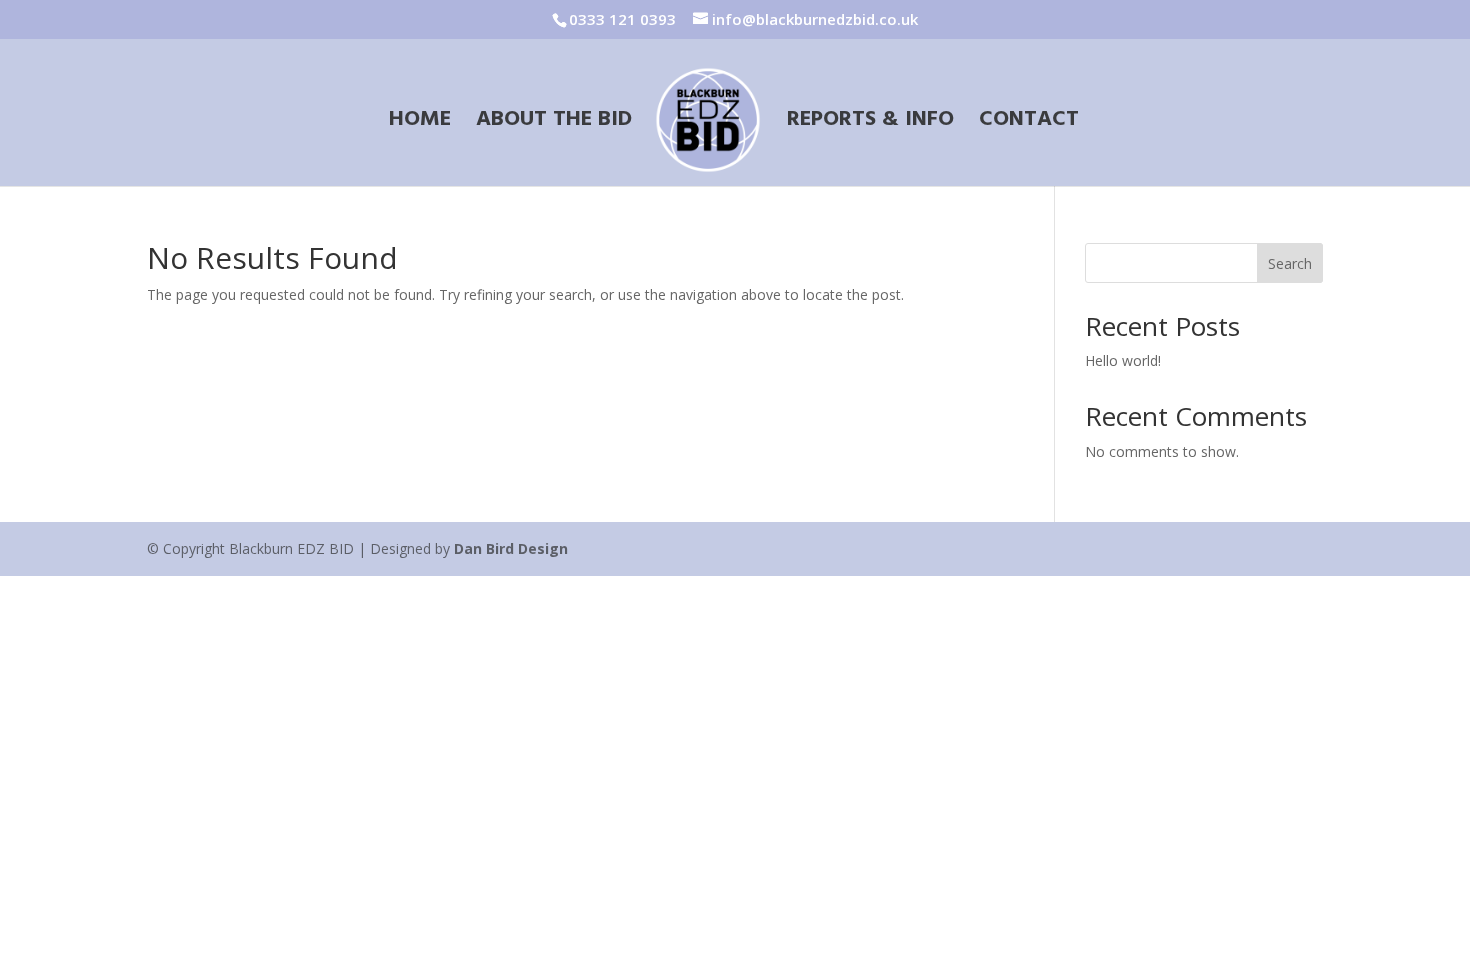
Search (1290, 263)
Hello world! (1123, 360)
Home (420, 123)
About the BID (554, 123)
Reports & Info (870, 123)
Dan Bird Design (511, 548)
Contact (1029, 123)
